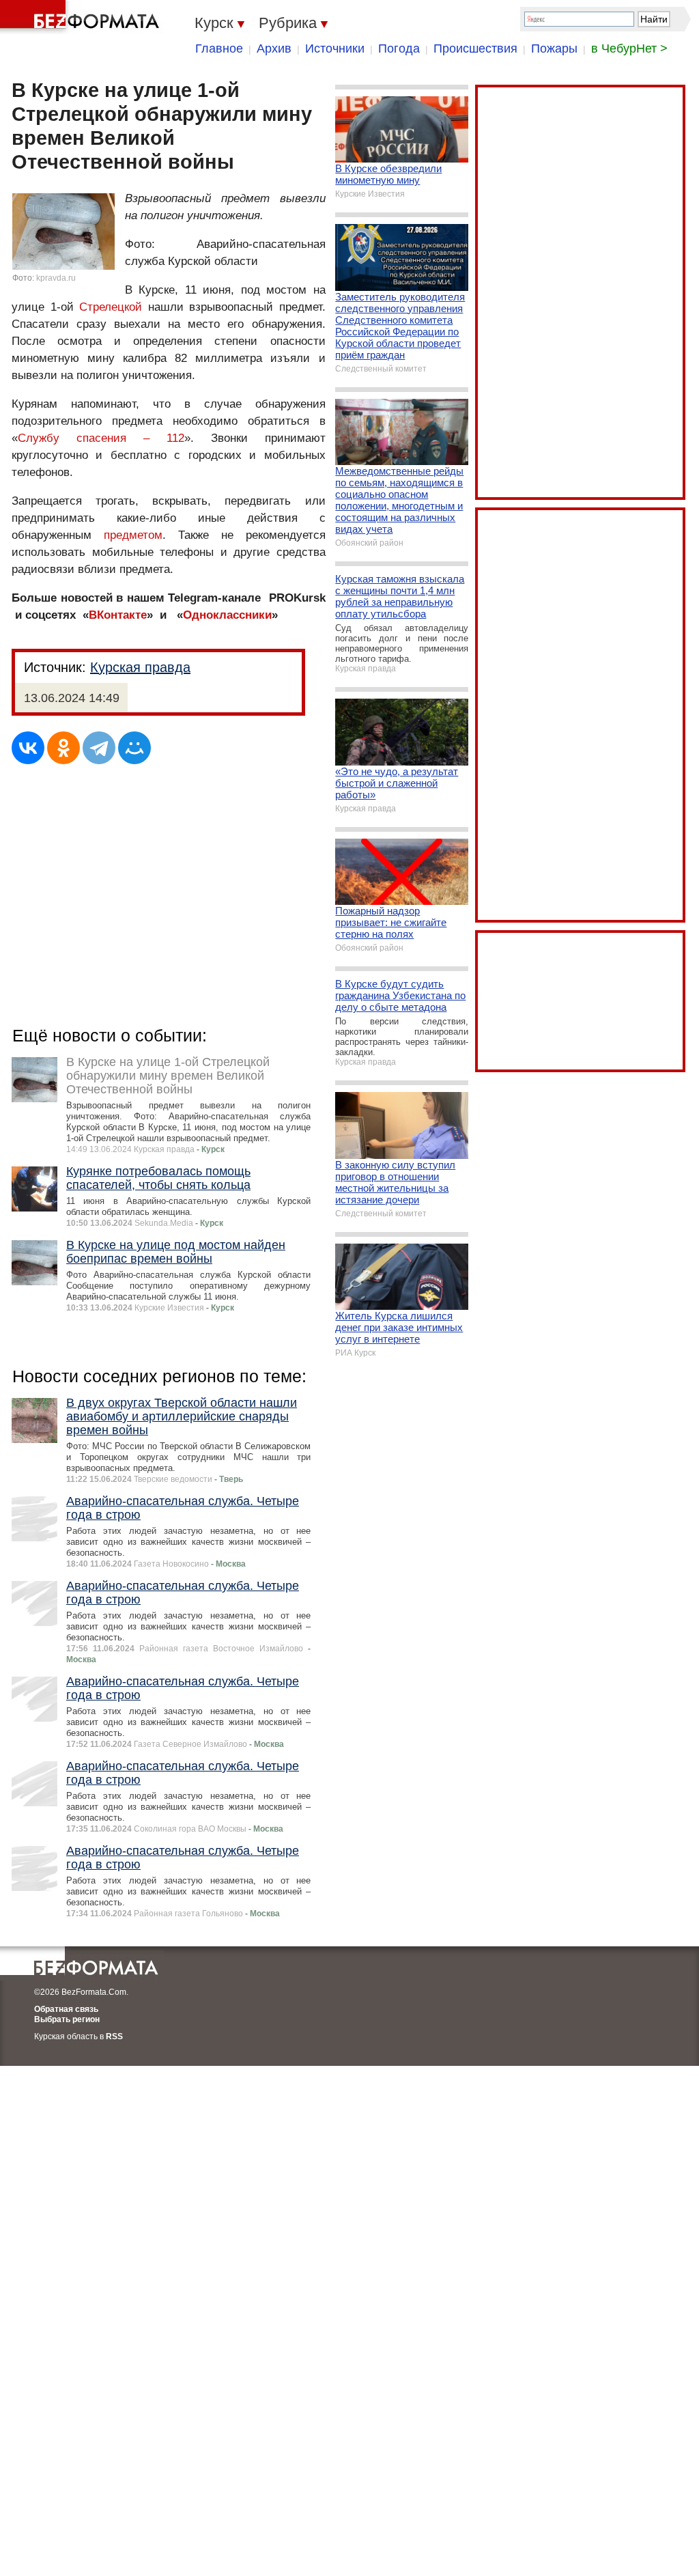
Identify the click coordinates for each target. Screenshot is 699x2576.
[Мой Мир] (134, 748)
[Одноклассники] (63, 748)
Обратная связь (66, 2009)
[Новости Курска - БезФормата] (82, 17)
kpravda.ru (56, 278)
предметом (133, 535)
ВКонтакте (118, 615)
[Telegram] (99, 748)
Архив (274, 48)
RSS (114, 2036)
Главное (219, 48)
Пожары (554, 48)
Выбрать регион (67, 2019)
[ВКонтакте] (28, 748)
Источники (335, 48)
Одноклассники (227, 615)
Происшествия (475, 48)
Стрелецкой (111, 307)
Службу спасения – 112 (101, 438)
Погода (399, 48)
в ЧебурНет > (629, 48)
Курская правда (140, 667)
